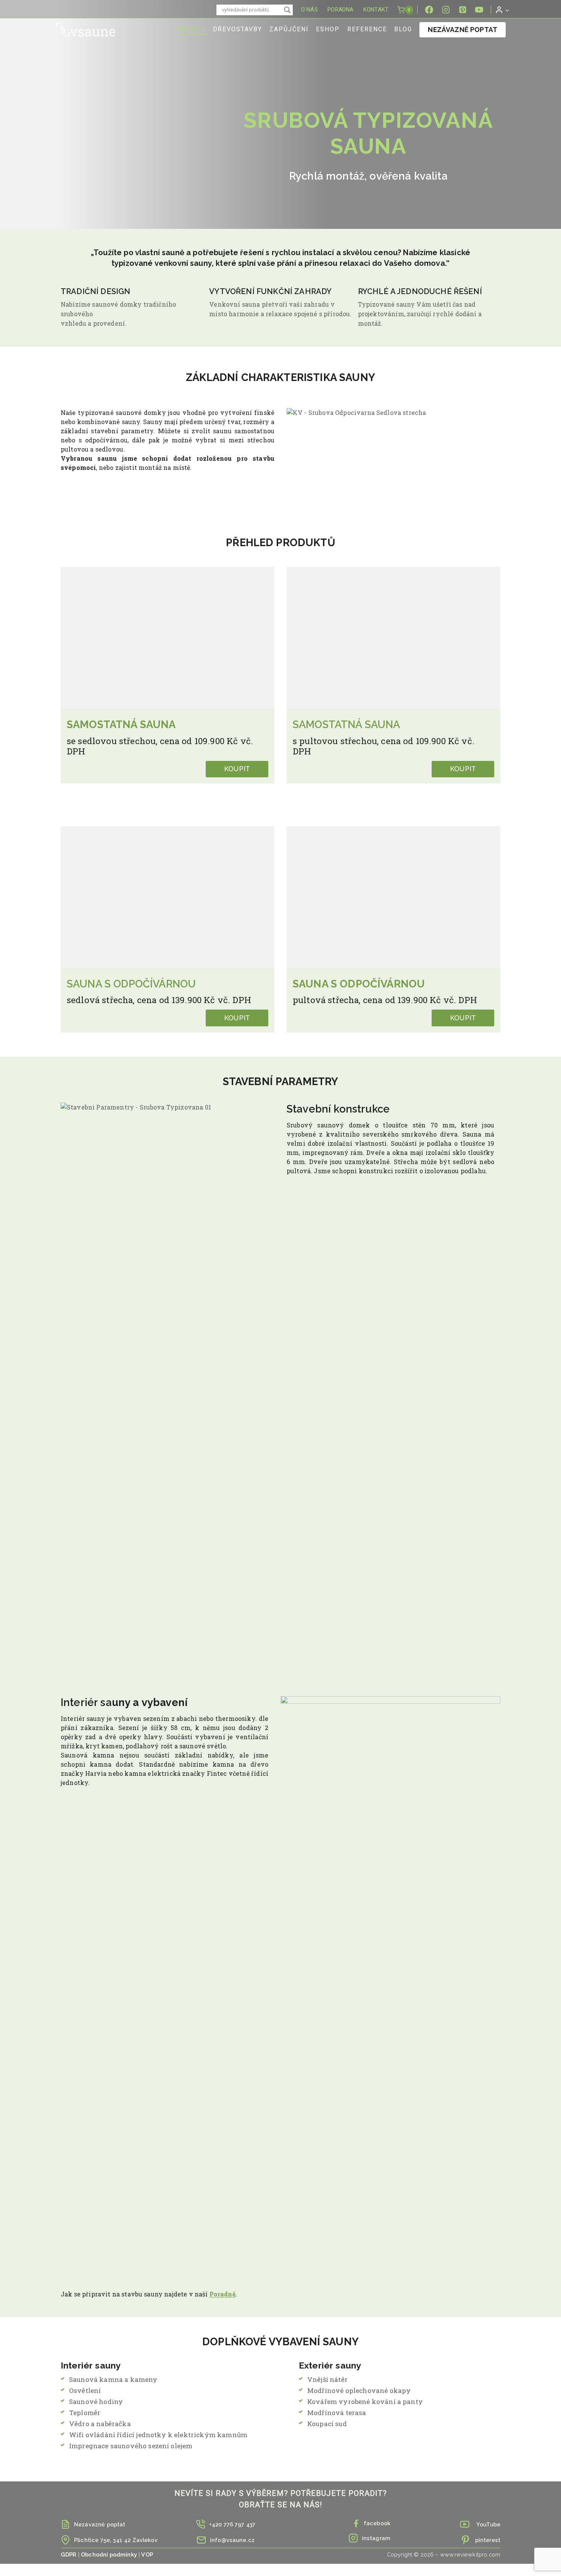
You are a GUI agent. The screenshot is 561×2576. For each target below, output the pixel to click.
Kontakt (376, 10)
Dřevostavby (238, 29)
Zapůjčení (289, 29)
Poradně (222, 2294)
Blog (403, 29)
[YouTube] (479, 10)
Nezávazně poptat (463, 30)
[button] (507, 10)
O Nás (310, 10)
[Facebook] (429, 10)
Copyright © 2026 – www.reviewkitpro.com (444, 2554)
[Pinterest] (463, 10)
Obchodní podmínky (109, 2554)
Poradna (340, 10)
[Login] (502, 10)
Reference (367, 29)
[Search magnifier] (287, 10)
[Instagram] (446, 10)
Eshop (328, 29)
